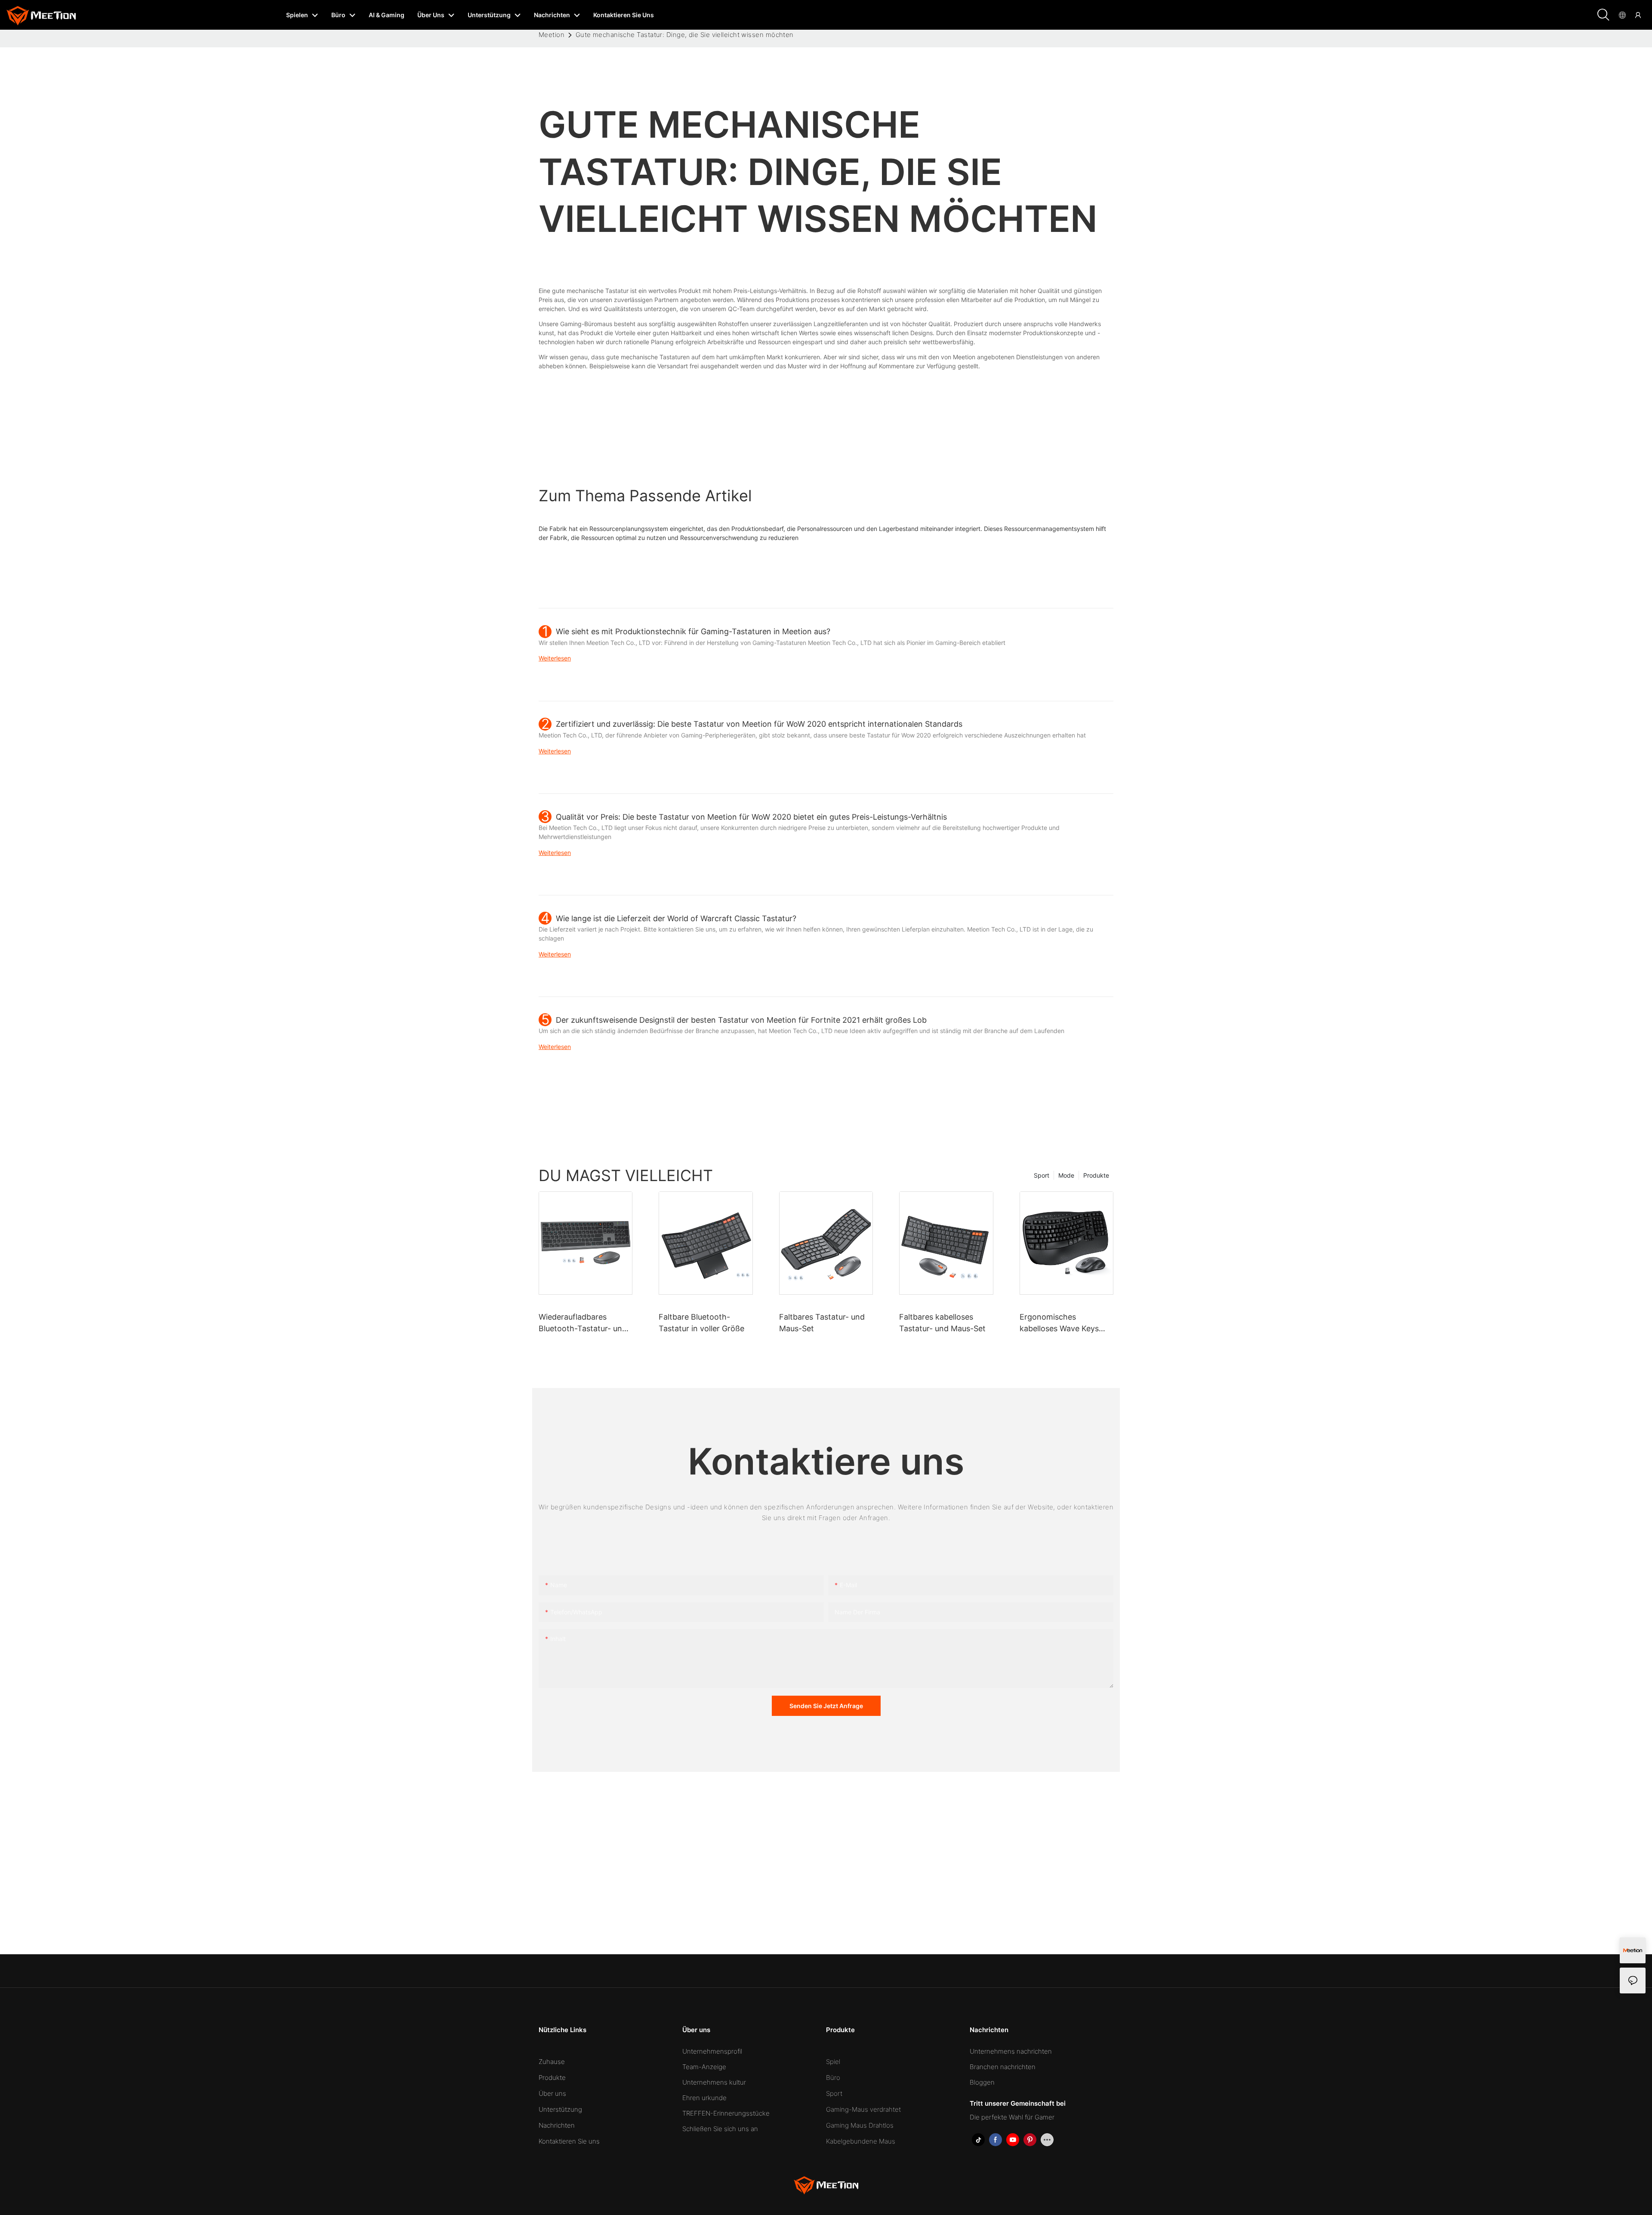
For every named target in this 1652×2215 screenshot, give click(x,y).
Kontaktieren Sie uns (569, 2141)
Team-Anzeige (704, 2067)
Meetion (552, 35)
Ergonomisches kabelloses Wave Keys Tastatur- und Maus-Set (1063, 1323)
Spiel (833, 2062)
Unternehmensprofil (712, 2051)
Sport (1042, 1175)
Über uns (552, 2093)
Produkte (1096, 1175)
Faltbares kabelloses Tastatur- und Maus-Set (942, 1323)
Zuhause (552, 2062)
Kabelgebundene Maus (861, 2141)
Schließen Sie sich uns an (720, 2129)
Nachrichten (557, 2125)
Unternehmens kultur (714, 2082)
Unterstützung (560, 2109)
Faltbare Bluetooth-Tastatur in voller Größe (701, 1323)
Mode (1066, 1175)
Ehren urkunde (704, 2098)
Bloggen (982, 2082)
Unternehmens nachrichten (1011, 2051)
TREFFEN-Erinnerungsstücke (726, 2113)
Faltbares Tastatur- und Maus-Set (822, 1323)
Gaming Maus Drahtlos (860, 2125)
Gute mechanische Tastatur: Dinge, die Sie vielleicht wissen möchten (685, 35)
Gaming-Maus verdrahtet (863, 2109)
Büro (833, 2078)
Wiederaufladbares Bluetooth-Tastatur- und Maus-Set (583, 1323)
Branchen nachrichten (1003, 2067)
